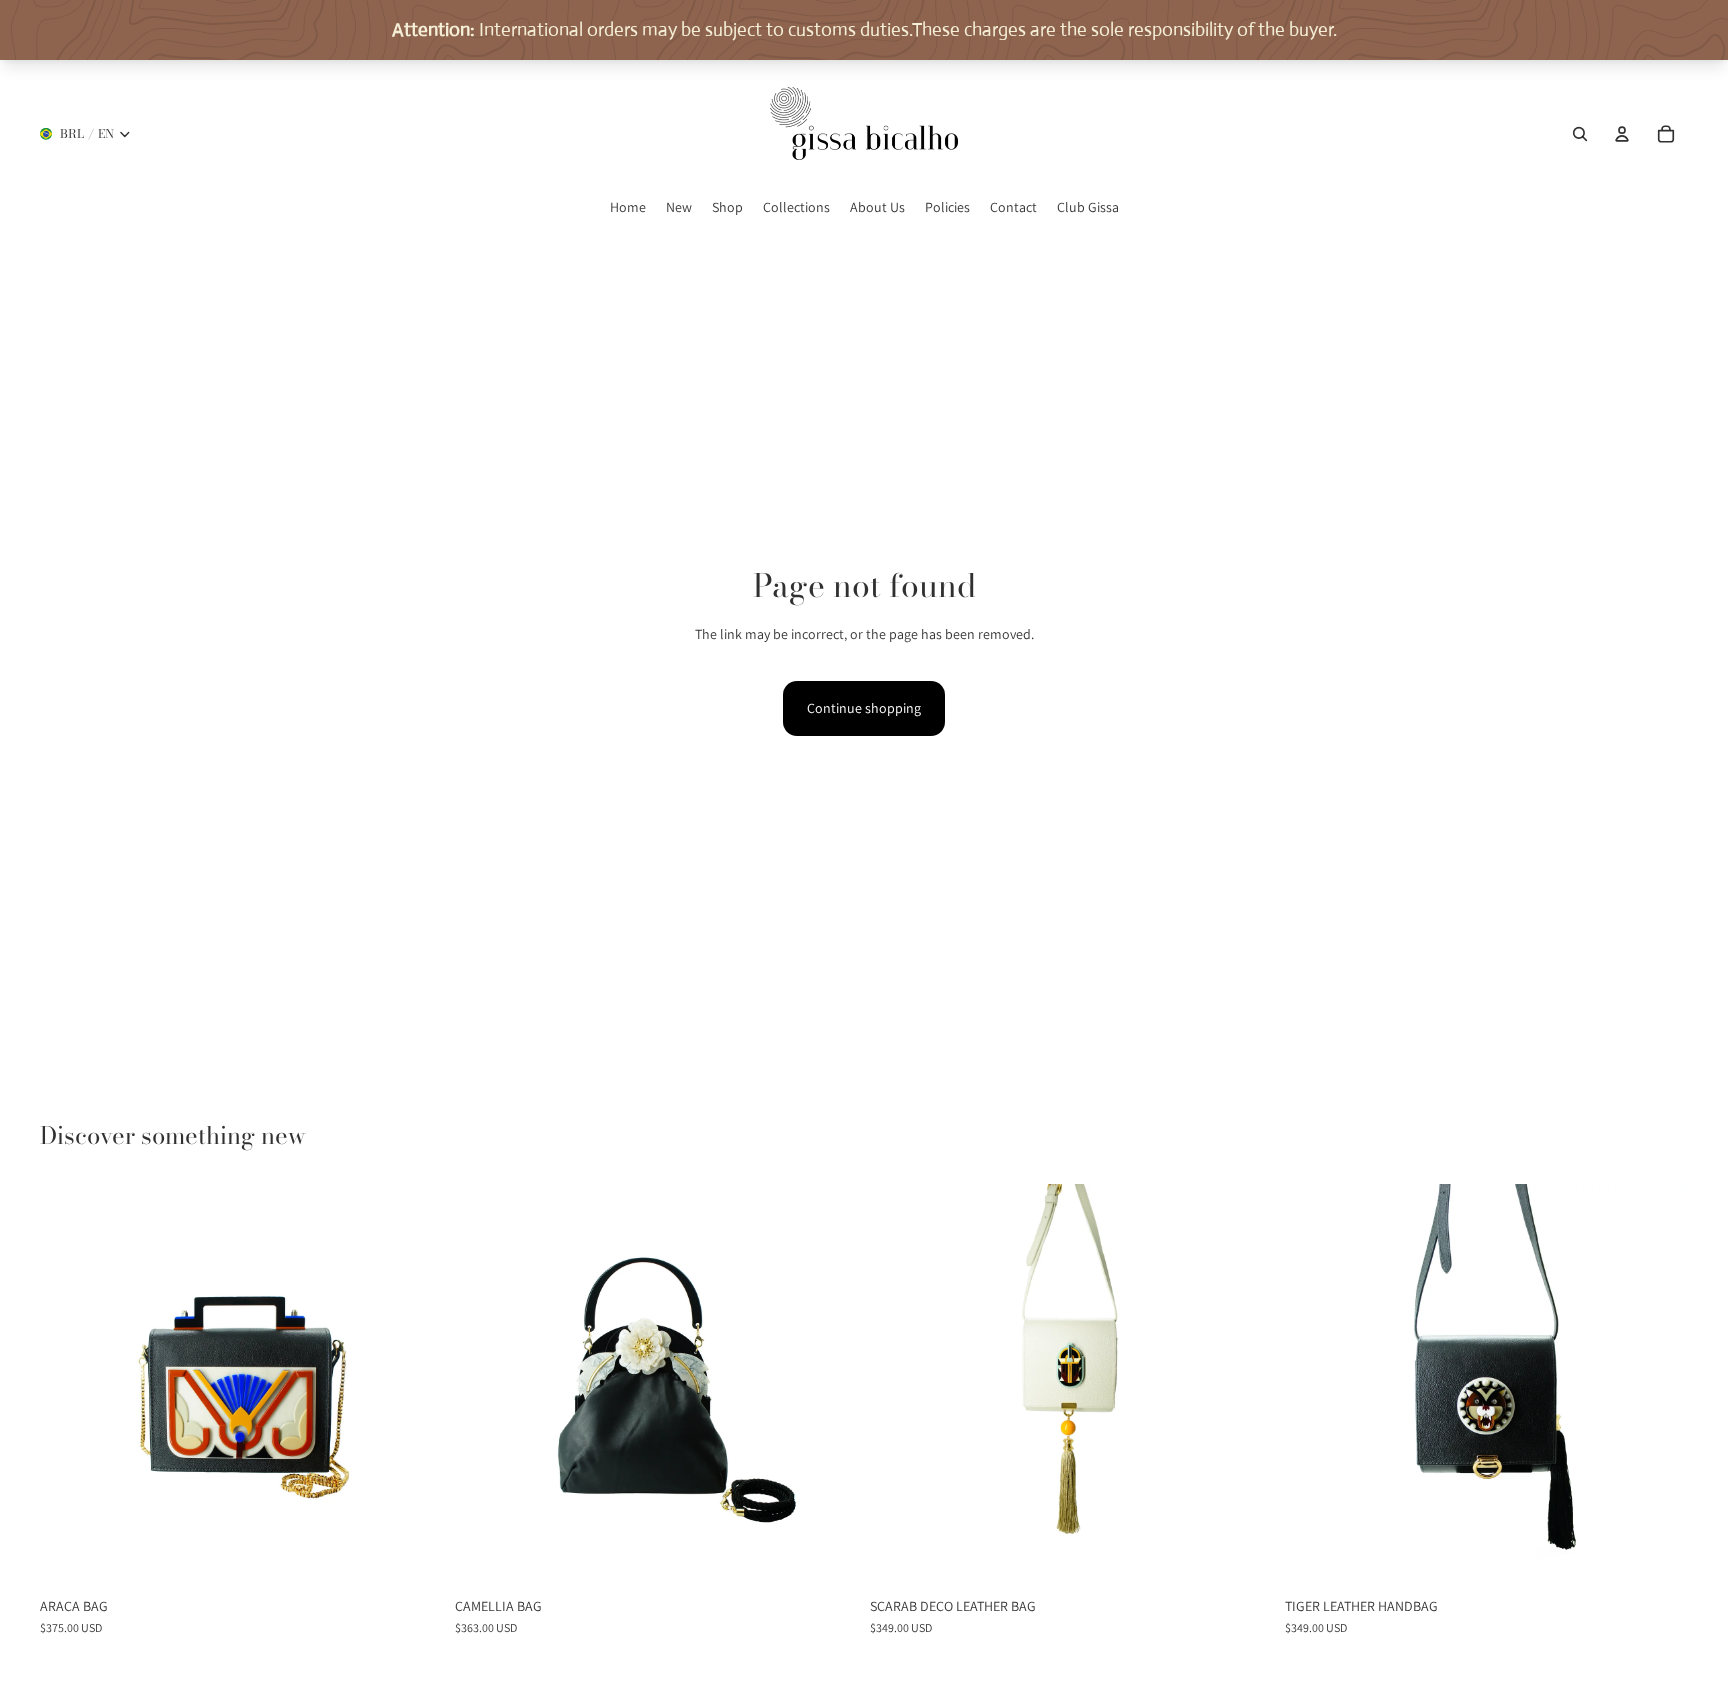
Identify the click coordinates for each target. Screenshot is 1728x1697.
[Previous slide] (70, 1386)
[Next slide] (413, 1386)
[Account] (1622, 134)
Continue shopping (864, 708)
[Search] (1580, 134)
